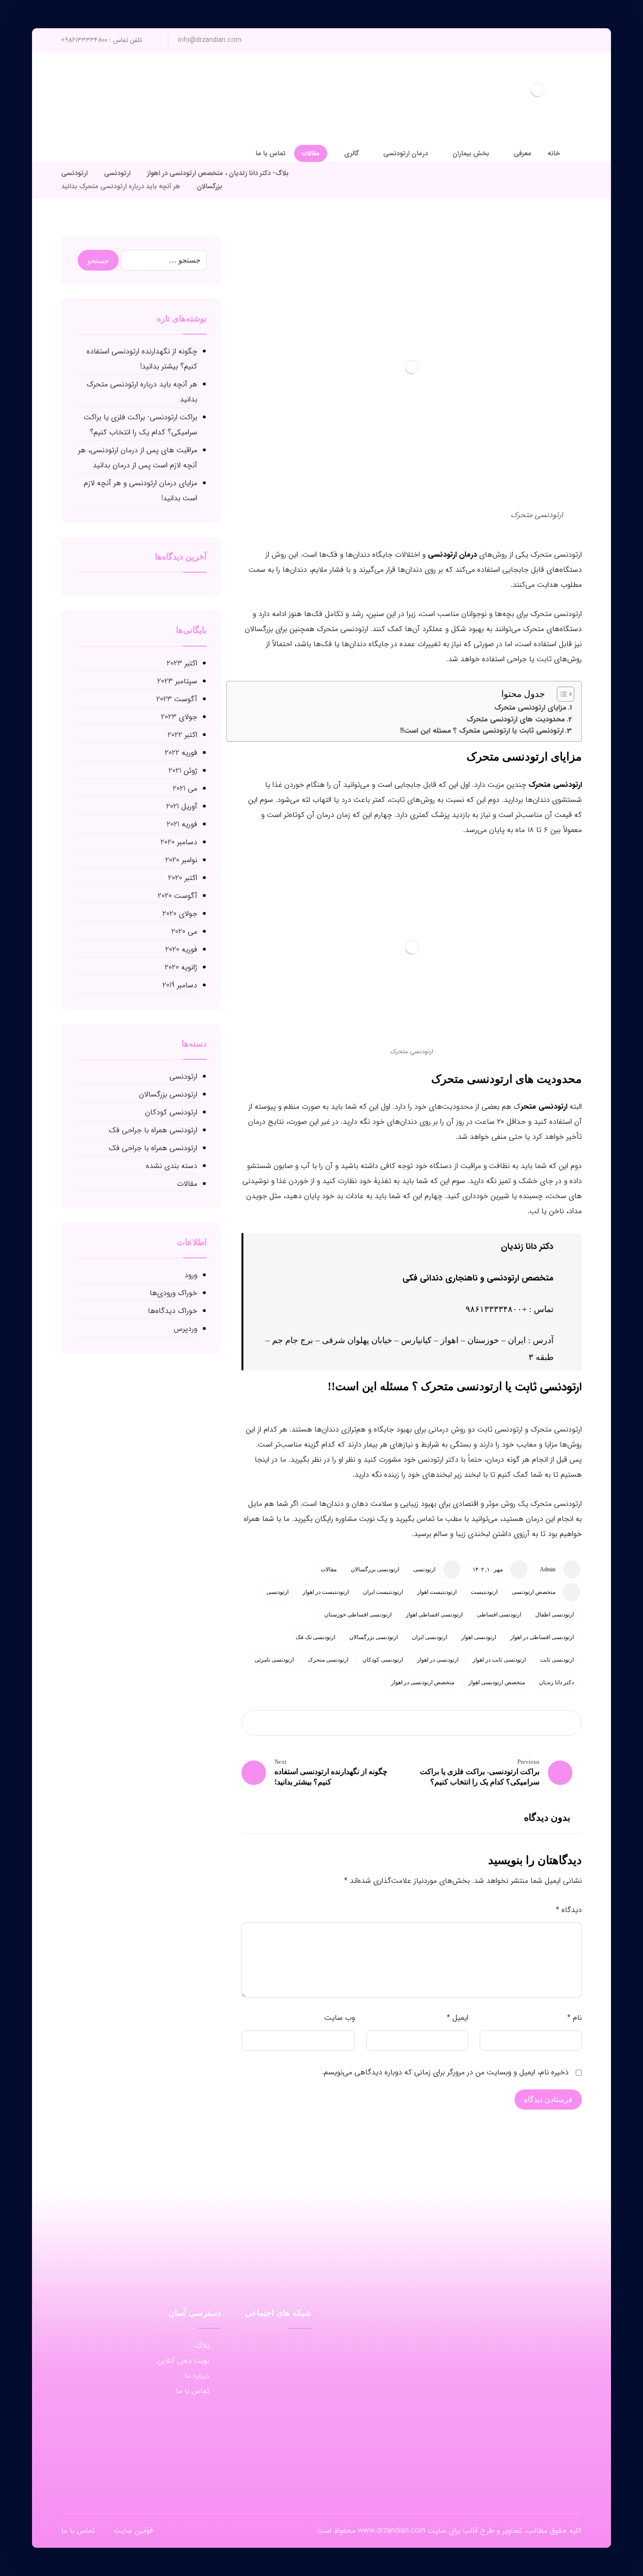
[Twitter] (84, 136)
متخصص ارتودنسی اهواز (497, 1682)
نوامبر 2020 (181, 860)
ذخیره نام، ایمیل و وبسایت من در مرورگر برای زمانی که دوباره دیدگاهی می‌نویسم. (445, 2072)
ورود (191, 1275)
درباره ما (197, 2376)
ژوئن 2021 (183, 771)
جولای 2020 (180, 914)
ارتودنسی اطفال (555, 1615)
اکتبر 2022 (182, 735)
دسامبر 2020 (179, 842)
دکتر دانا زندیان (527, 1247)
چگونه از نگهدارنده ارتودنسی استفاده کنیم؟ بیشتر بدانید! (142, 359)
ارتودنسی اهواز (479, 1637)
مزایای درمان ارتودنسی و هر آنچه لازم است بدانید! (141, 491)
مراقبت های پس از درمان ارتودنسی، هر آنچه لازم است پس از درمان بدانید (138, 458)
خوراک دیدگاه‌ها (173, 1311)
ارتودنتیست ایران (383, 1592)
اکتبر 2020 (183, 878)
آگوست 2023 (177, 699)
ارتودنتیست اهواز (437, 1592)
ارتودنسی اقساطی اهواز (434, 1615)
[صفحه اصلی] (308, 173)
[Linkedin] (276, 2367)
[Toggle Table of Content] (561, 694)
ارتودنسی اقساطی (499, 1615)
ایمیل (458, 2018)
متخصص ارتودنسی (534, 1592)
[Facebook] (99, 136)
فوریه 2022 (181, 753)
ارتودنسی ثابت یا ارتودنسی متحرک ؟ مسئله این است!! (482, 731)
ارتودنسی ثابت (547, 1387)
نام (575, 2018)
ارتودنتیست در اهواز (326, 1592)
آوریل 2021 (182, 806)
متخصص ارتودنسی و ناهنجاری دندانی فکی (478, 1278)
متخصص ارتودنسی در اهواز (423, 1682)
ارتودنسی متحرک (555, 785)
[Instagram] (69, 136)
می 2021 (185, 788)
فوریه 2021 (182, 824)
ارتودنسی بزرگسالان (375, 1569)
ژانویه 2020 (181, 967)
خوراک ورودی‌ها (173, 1293)
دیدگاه (569, 1910)
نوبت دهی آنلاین (183, 2361)
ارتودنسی (424, 1569)
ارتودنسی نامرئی (274, 1660)
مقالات (329, 1569)
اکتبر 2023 (182, 663)
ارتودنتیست (484, 1592)
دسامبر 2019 (180, 985)
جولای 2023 (179, 717)
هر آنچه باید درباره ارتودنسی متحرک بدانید (142, 392)
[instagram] (276, 2348)
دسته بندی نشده (172, 1166)
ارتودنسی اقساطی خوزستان (358, 1615)
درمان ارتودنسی (452, 555)
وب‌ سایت (340, 2018)
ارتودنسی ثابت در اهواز (499, 1660)
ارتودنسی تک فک (315, 1637)
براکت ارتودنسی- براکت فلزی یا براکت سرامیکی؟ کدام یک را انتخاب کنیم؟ (141, 425)
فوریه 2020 (181, 949)
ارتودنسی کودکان (383, 1660)
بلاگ (202, 2346)
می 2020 (184, 932)
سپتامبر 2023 (177, 681)
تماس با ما (193, 2391)
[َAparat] (295, 2348)
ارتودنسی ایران (430, 1637)
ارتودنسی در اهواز (438, 1660)
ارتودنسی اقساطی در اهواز (542, 1637)
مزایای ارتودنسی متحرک (530, 708)
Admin (548, 1569)
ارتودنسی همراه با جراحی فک (153, 1130)
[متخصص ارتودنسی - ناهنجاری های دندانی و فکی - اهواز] (538, 90)
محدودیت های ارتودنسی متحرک (516, 720)
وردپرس (185, 1329)
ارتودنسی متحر (544, 1107)
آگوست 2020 (177, 896)
